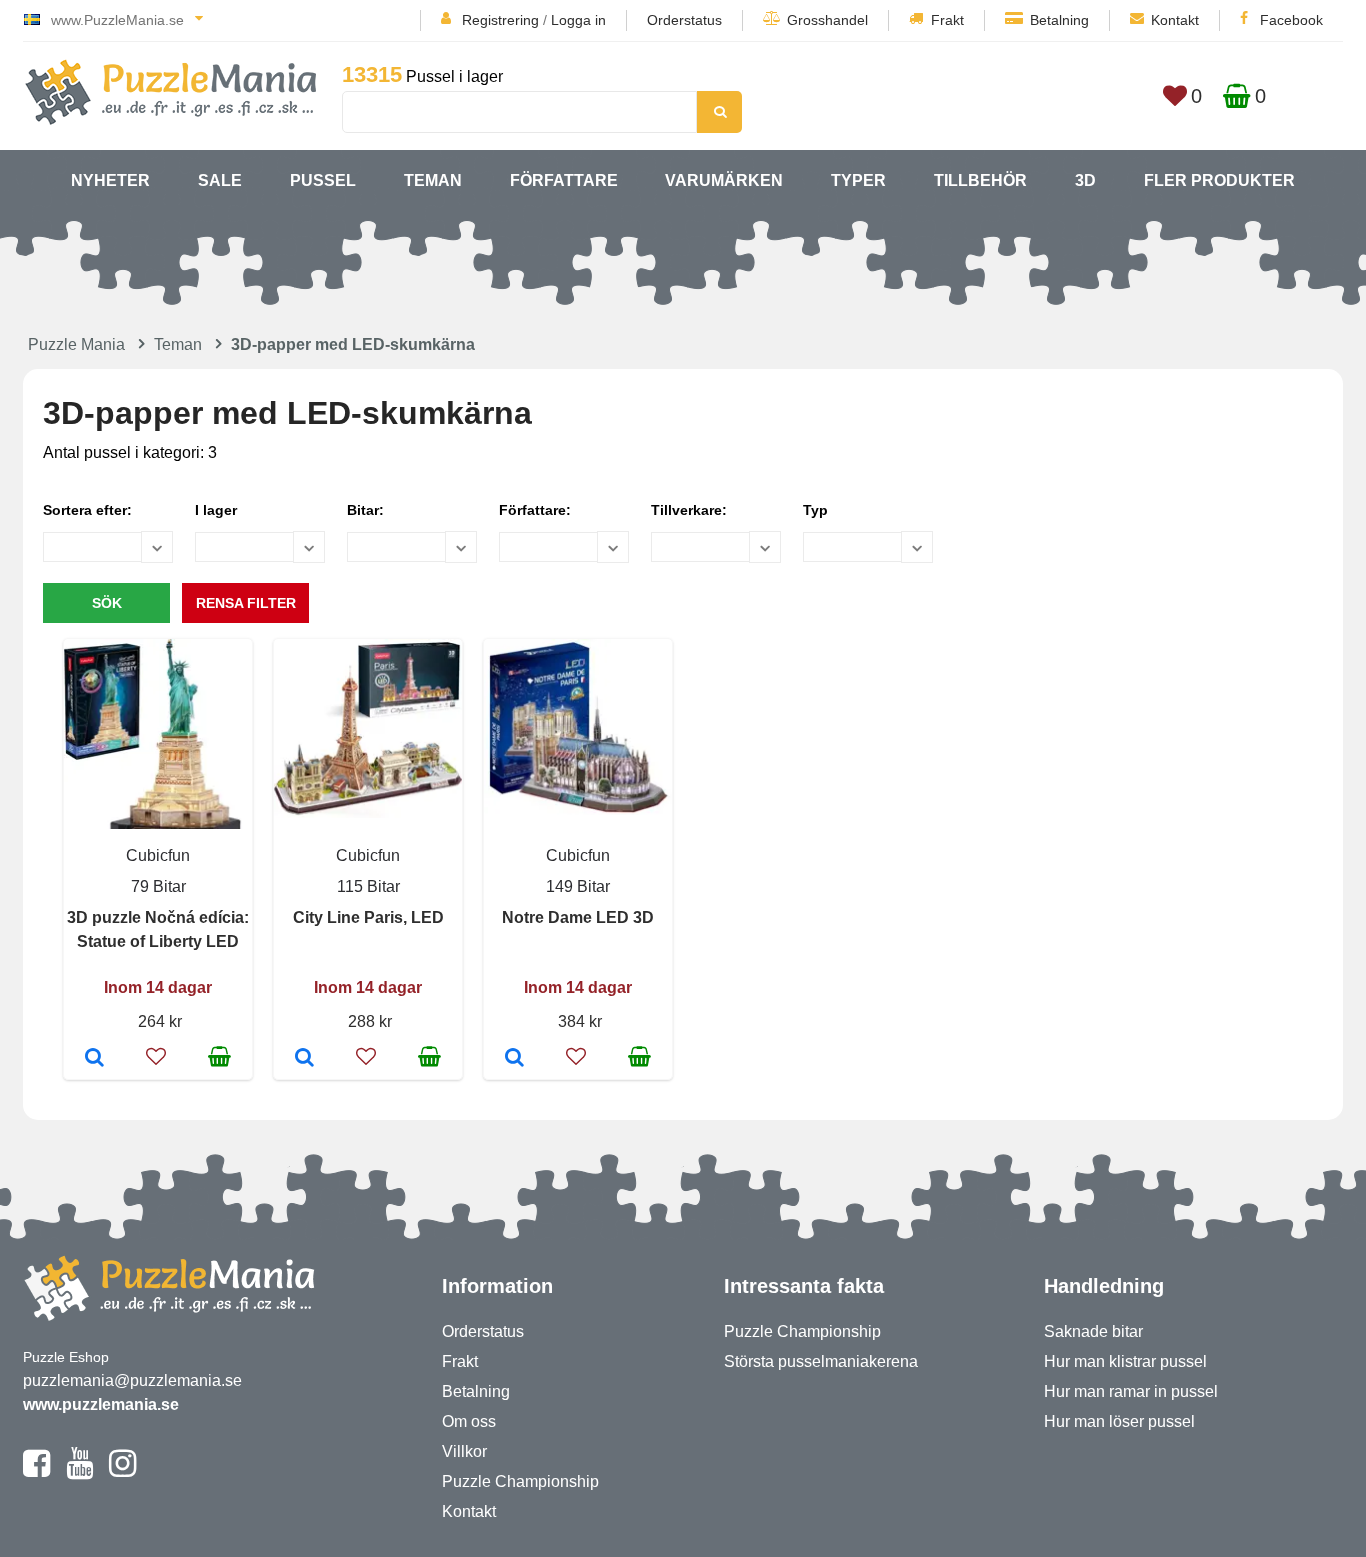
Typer (858, 180)
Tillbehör (980, 180)
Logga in (578, 20)
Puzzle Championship (520, 1481)
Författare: (535, 510)
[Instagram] (122, 1472)
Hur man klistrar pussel (1125, 1361)
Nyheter (110, 180)
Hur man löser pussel (1119, 1421)
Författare (564, 180)
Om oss (469, 1421)
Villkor (464, 1451)
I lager (216, 510)
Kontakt (1175, 20)
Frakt (947, 20)
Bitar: (365, 510)
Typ (815, 510)
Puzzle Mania (76, 344)
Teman (433, 180)
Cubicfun (158, 855)
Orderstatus (684, 20)
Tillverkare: (689, 510)
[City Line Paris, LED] (304, 1059)
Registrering (500, 20)
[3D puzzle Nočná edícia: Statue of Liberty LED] (94, 1059)
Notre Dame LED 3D (578, 917)
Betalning (1059, 20)
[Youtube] (79, 1472)
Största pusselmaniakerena (821, 1361)
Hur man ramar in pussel (1131, 1391)
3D (1085, 180)
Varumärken (724, 180)
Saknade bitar (1093, 1331)
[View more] (368, 812)
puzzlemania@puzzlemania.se (132, 1380)
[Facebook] (36, 1472)
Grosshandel (827, 20)
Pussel (323, 180)
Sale (220, 180)
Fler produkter (1219, 180)
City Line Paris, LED (368, 917)
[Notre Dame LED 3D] (514, 1059)
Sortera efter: (87, 510)
